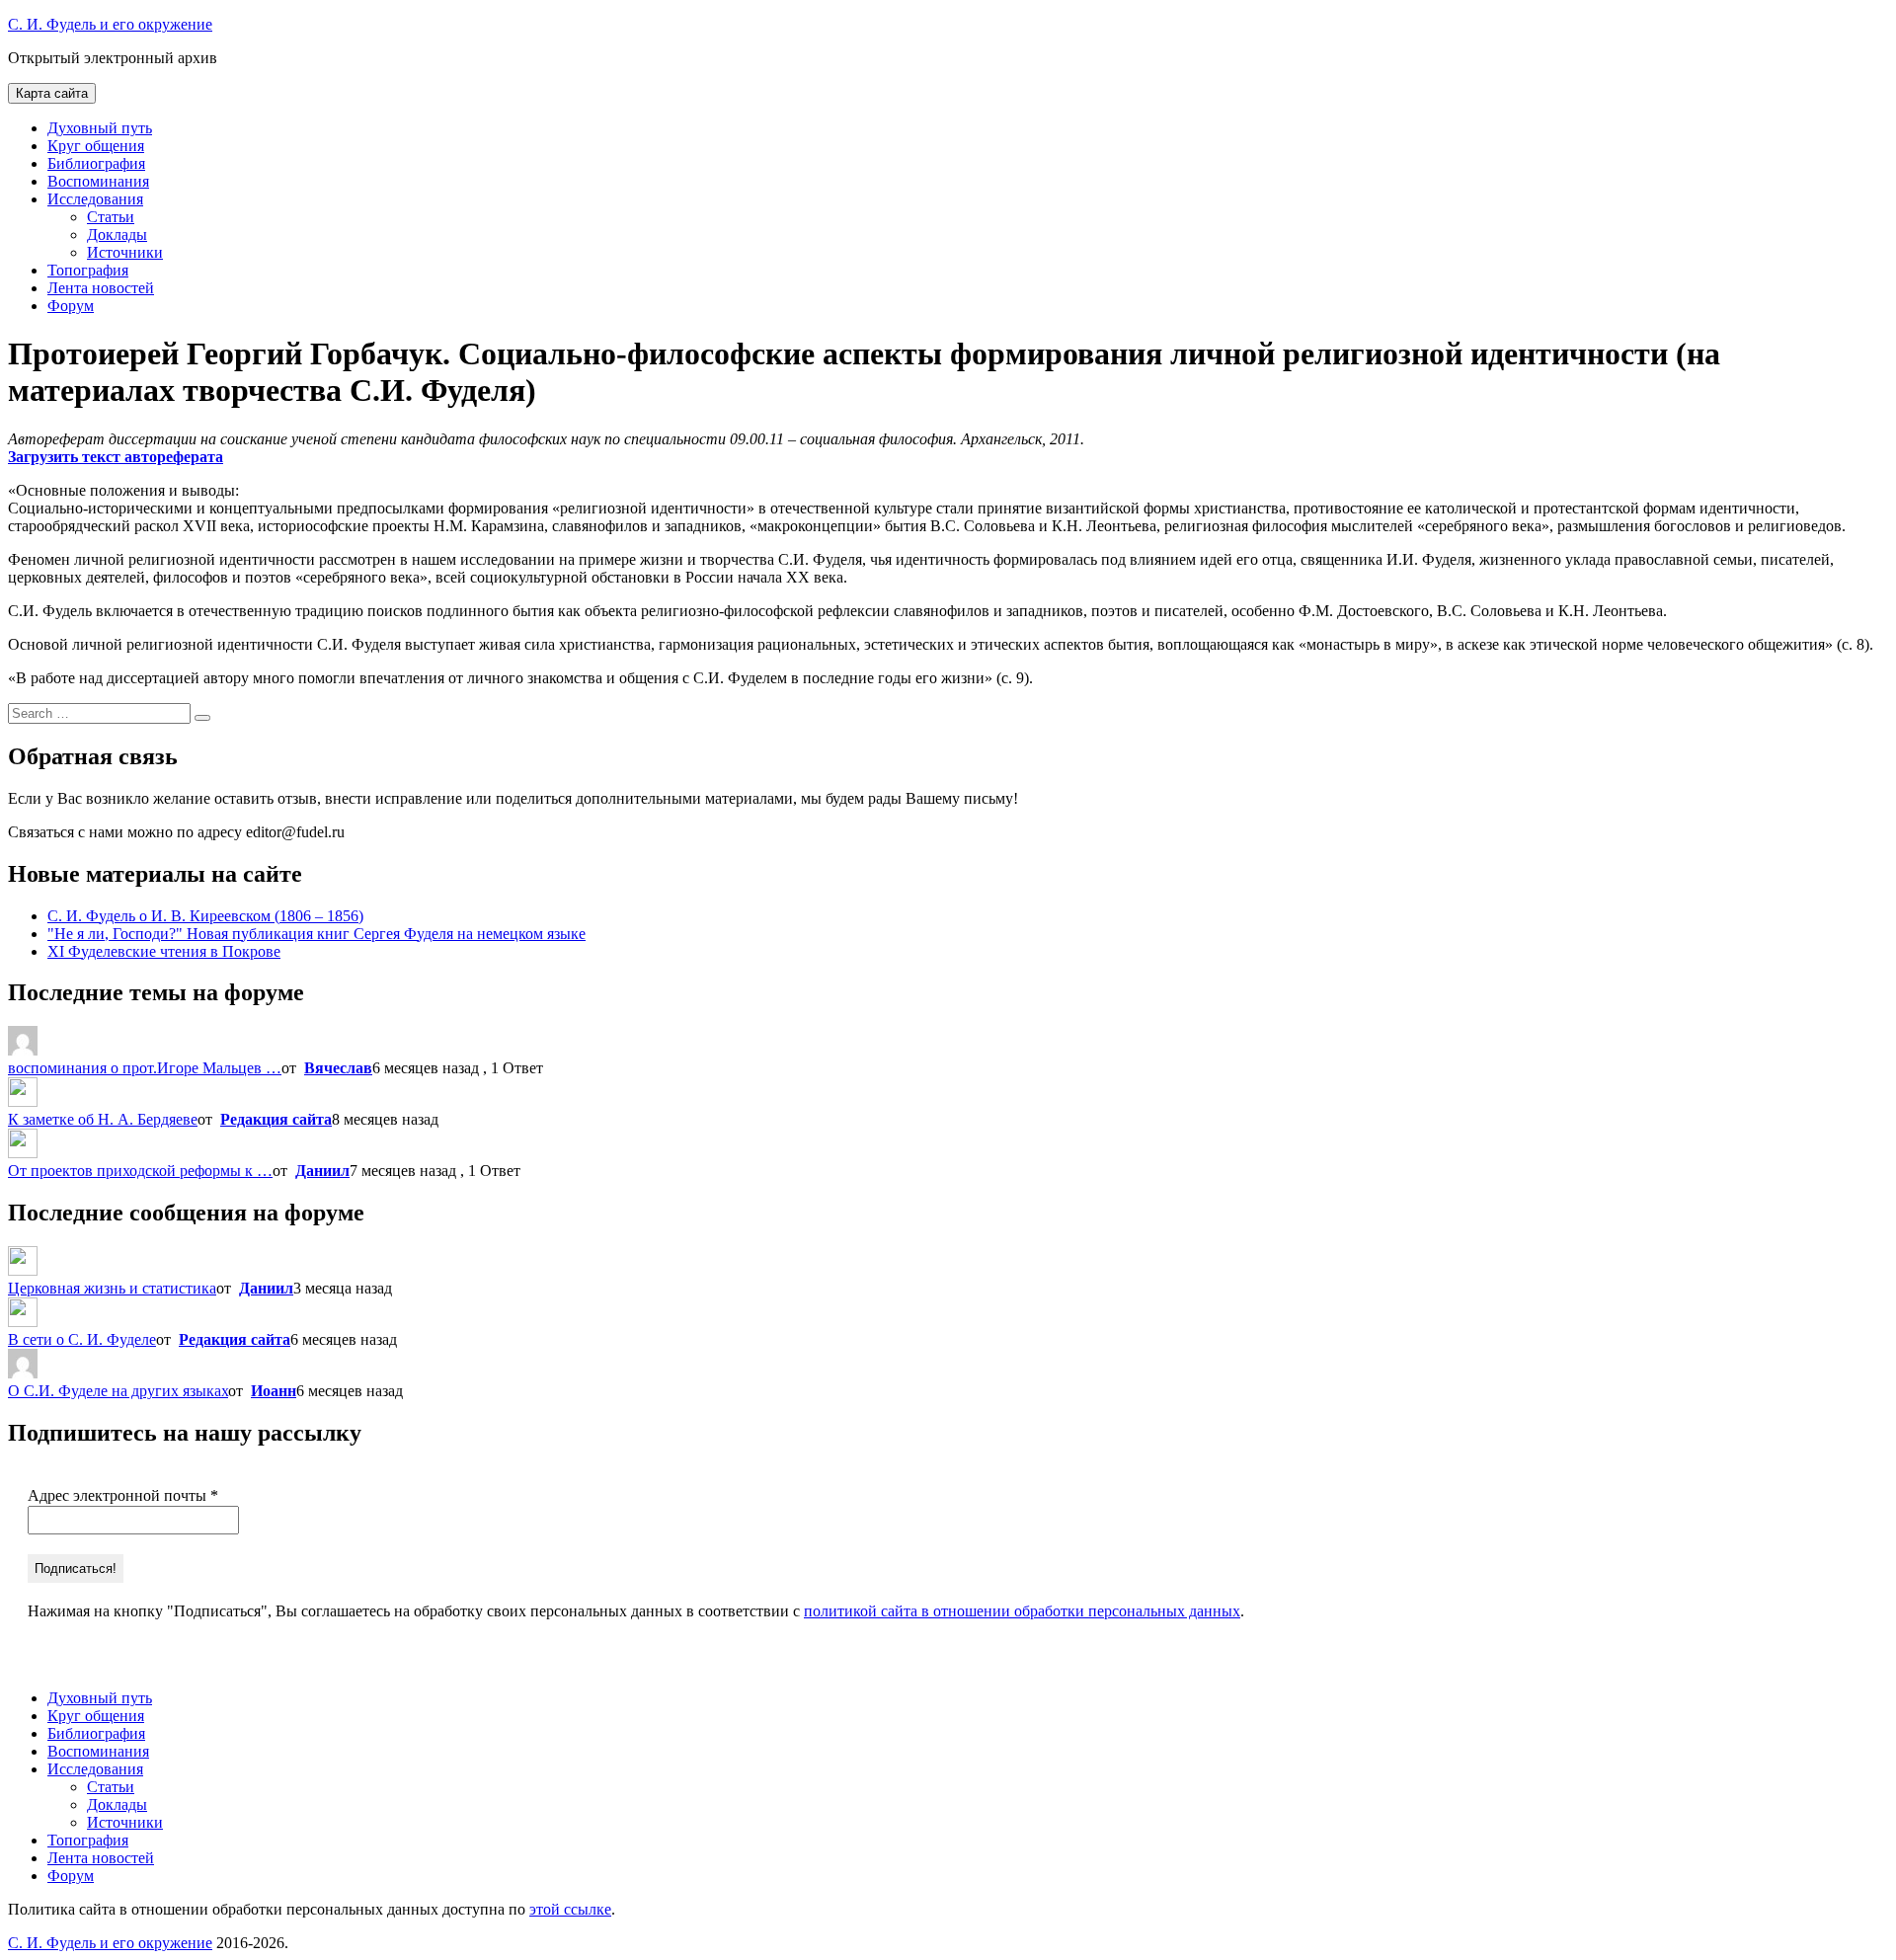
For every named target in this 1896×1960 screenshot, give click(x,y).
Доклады (117, 235)
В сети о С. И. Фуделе (82, 1339)
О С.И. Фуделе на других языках (118, 1391)
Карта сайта (52, 93)
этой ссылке (570, 1909)
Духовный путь (100, 128)
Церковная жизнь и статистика (112, 1288)
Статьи (111, 217)
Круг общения (96, 146)
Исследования (95, 199)
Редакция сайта (276, 1119)
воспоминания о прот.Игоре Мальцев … (145, 1068)
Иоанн (274, 1391)
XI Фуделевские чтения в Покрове (164, 951)
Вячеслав (338, 1068)
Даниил (322, 1171)
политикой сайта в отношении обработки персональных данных (1022, 1611)
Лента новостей (101, 288)
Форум (71, 306)
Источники (125, 252)
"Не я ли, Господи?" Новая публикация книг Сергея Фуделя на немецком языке (316, 934)
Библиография (96, 163)
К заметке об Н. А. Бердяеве (103, 1119)
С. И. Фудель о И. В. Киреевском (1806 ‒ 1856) (205, 916)
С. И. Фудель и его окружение (110, 24)
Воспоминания (98, 181)
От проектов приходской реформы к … (140, 1171)
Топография (88, 270)
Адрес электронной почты (123, 1495)
